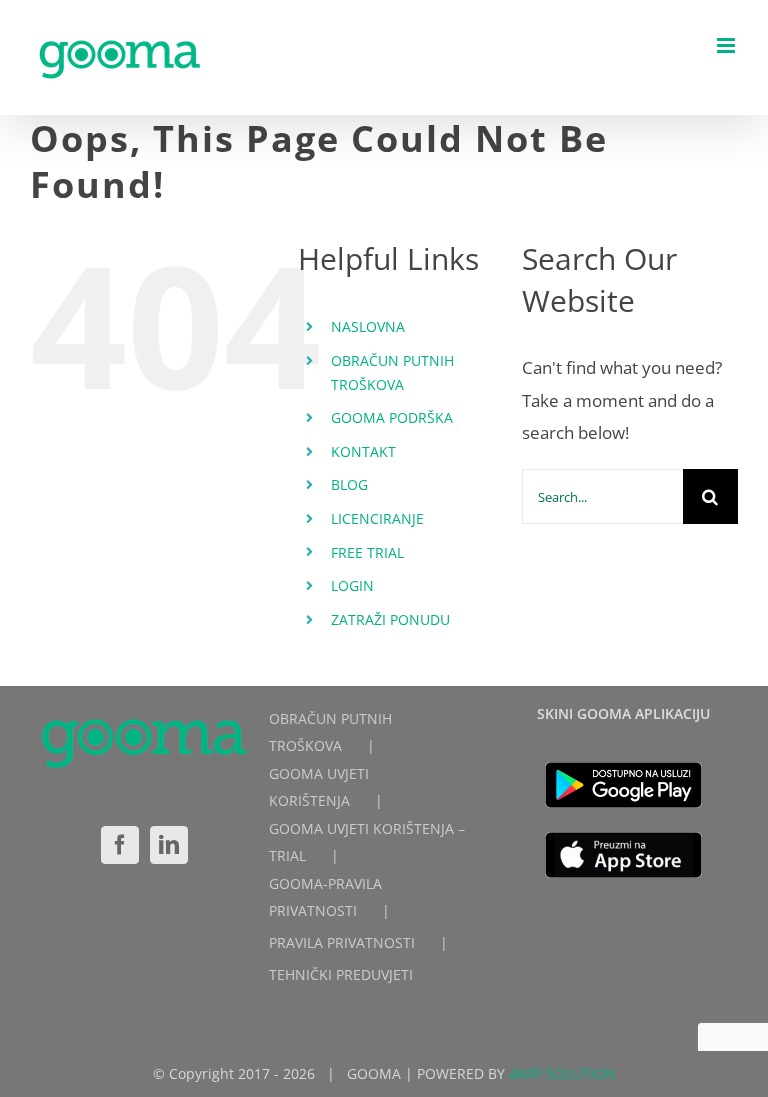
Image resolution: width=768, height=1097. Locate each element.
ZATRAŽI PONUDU (390, 619)
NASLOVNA (368, 326)
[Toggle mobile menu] (727, 45)
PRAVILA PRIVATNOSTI (342, 942)
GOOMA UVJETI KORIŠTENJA (319, 787)
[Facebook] (120, 845)
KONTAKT (363, 451)
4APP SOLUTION (562, 1073)
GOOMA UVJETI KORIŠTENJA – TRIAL (367, 842)
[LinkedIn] (169, 845)
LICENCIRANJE (377, 518)
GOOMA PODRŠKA (392, 417)
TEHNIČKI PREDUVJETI (341, 974)
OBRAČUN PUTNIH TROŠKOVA (330, 732)
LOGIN (352, 585)
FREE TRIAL (367, 552)
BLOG (349, 484)
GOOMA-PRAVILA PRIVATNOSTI (325, 897)
